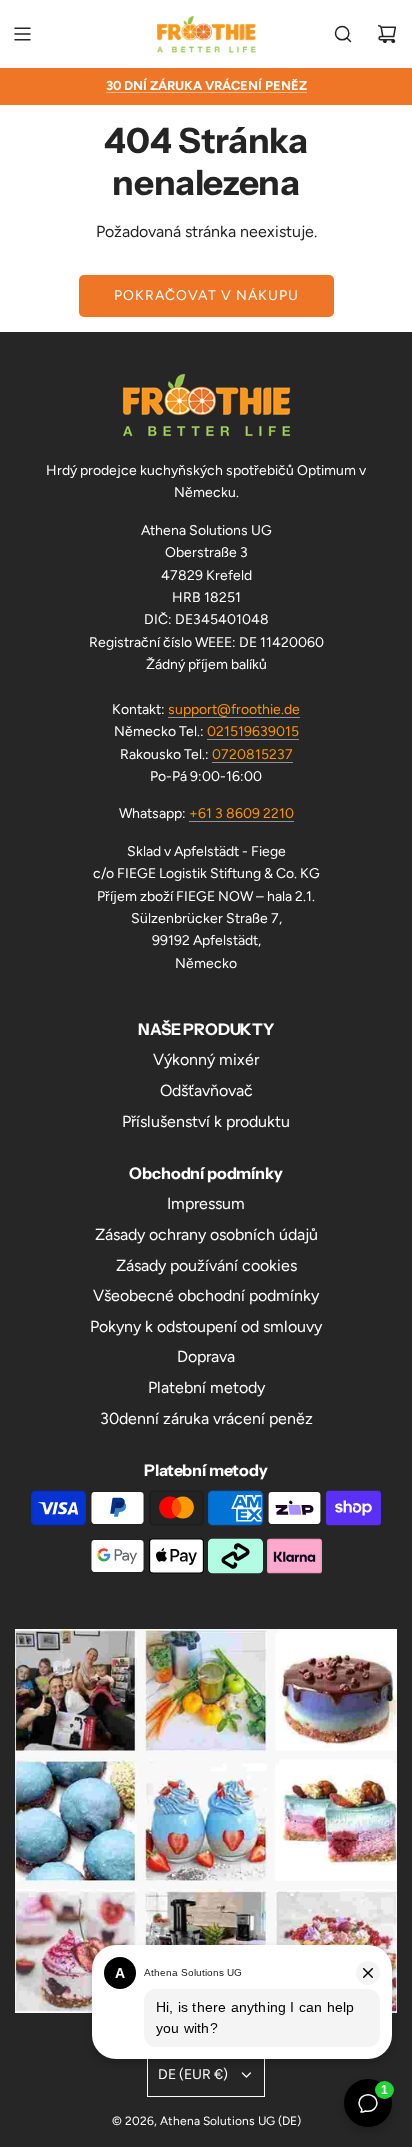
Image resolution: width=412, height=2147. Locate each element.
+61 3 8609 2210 (241, 813)
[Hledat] (343, 34)
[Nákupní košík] (387, 34)
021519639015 (253, 731)
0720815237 (252, 754)
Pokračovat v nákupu (206, 295)
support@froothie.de (234, 709)
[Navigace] (22, 34)
